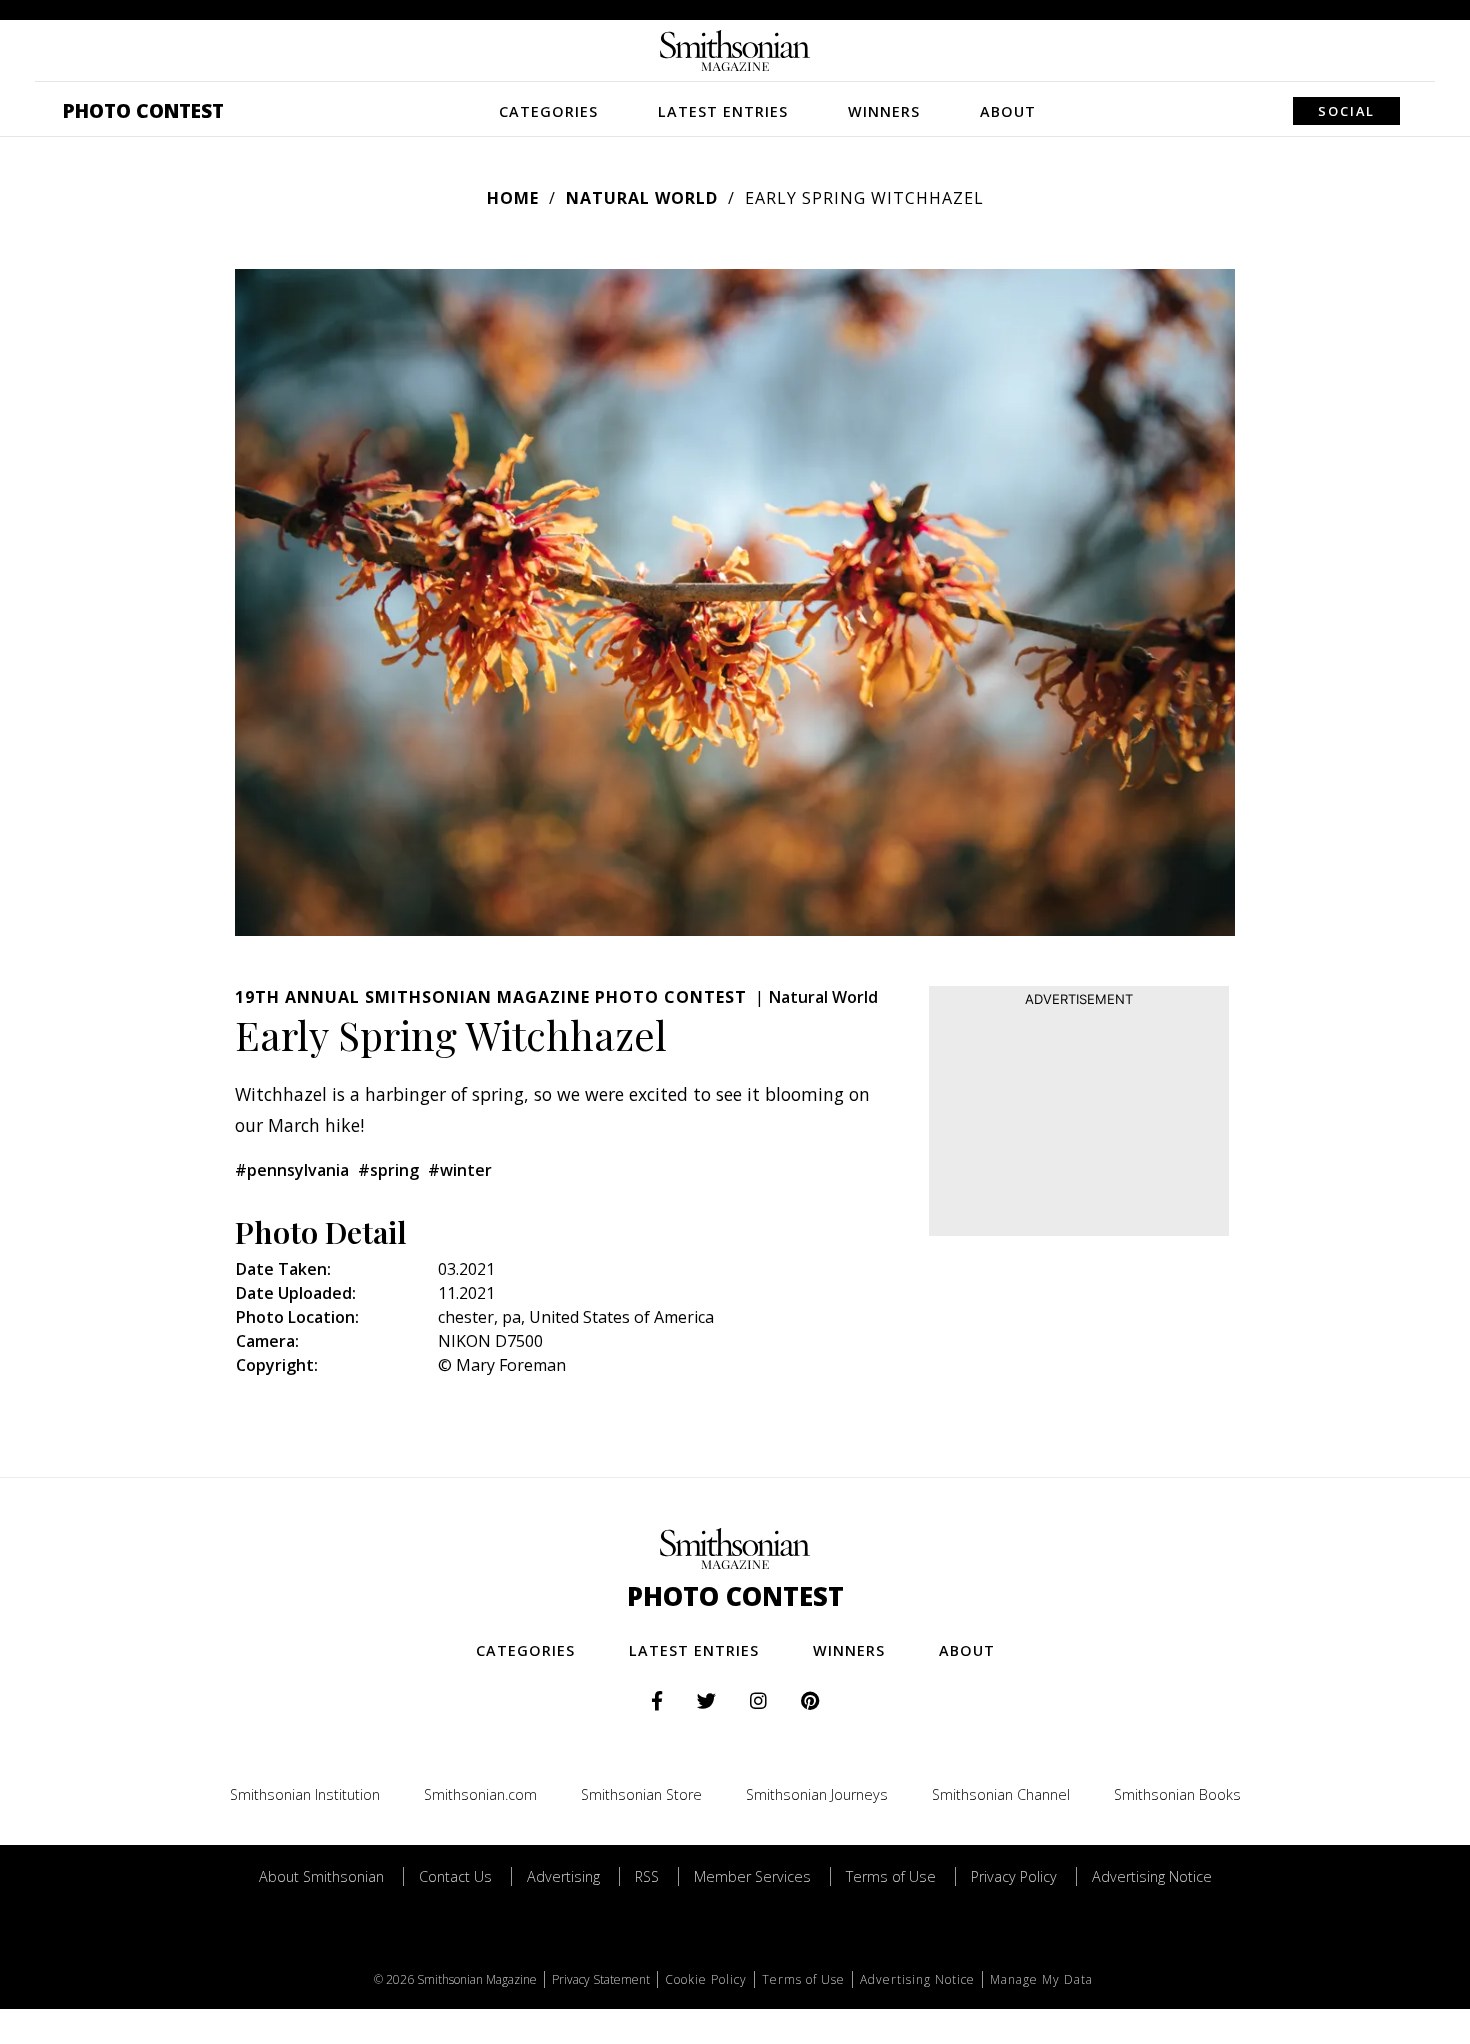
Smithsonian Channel (1001, 1794)
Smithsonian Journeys (817, 1794)
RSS (647, 1876)
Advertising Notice (1152, 1876)
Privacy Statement (601, 1979)
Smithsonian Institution (305, 1794)
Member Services (752, 1876)
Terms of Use (891, 1876)
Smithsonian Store (641, 1794)
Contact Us (455, 1876)
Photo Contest (143, 110)
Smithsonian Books (1177, 1794)
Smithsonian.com (480, 1794)
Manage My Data (1041, 1979)
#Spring (388, 1170)
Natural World (642, 198)
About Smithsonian (321, 1876)
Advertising (563, 1876)
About (1008, 111)
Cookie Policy (706, 1979)
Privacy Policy (1014, 1876)
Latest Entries (723, 111)
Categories (548, 111)
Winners (884, 111)
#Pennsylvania (292, 1170)
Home (513, 198)
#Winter (460, 1170)
